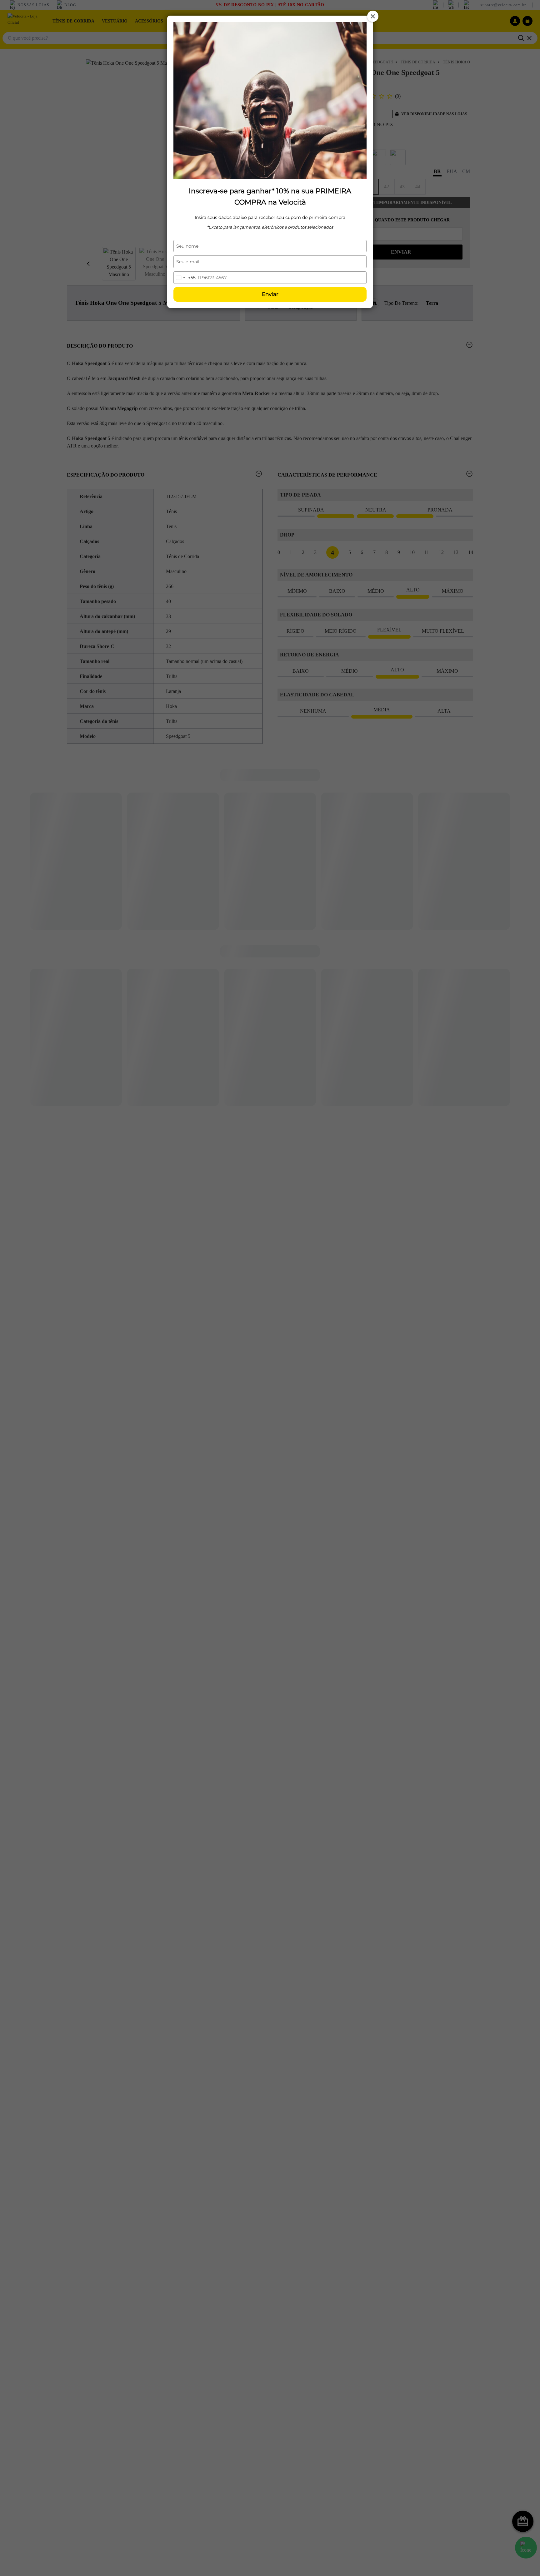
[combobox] (185, 278)
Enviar (270, 294)
